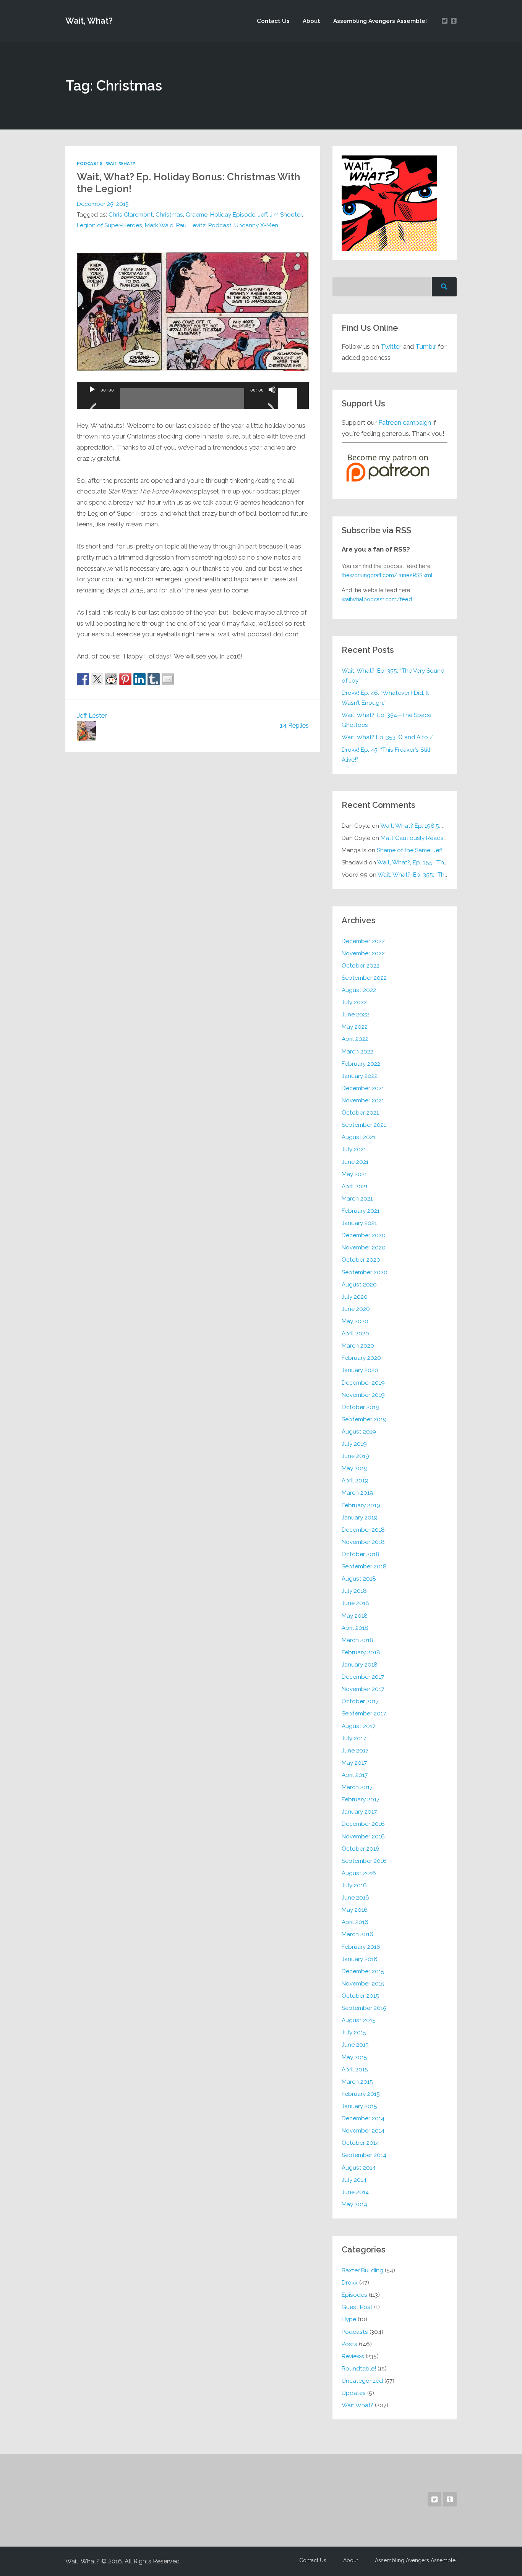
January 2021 (359, 1223)
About (311, 21)
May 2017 (354, 1763)
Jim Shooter (286, 215)
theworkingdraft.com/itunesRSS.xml (387, 575)
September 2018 (364, 1566)
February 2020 (361, 1358)
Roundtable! (359, 2369)
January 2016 (360, 1959)
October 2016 (361, 1849)
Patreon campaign (405, 422)
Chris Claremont (131, 215)
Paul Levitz (191, 225)
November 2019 (363, 1395)
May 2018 (355, 1616)
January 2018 (360, 1665)
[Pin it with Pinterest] (125, 679)
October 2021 (360, 1113)
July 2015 (354, 2032)
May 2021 (354, 1174)
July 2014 (354, 2180)
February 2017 (361, 1799)
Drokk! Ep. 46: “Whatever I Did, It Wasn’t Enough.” (385, 698)
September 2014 (364, 2155)
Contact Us (273, 21)
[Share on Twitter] (97, 679)
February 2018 (361, 1652)
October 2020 (361, 1260)
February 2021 (361, 1211)
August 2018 (359, 1579)
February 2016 (361, 1947)
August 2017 (358, 1726)
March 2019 (357, 1493)
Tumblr (426, 346)
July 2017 (354, 1738)
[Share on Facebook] (83, 679)
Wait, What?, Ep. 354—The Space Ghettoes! (387, 720)
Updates (354, 2393)
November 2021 (363, 1100)
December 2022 (363, 941)
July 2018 (354, 1591)
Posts (349, 2344)
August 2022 (359, 990)
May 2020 (355, 1321)
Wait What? (121, 163)
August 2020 (359, 1285)
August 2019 (359, 1432)
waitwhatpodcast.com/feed (377, 599)
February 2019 (361, 1505)
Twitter (391, 346)
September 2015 (364, 2008)
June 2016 (355, 1898)
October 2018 (361, 1554)
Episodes (354, 2295)
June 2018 (355, 1603)
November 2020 (364, 1248)
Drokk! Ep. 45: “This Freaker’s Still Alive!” (386, 755)
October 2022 (361, 966)
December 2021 (363, 1088)
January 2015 (359, 2106)
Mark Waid (159, 225)
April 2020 (355, 1333)
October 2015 (360, 1996)
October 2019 (361, 1407)
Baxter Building (362, 2270)
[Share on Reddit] (111, 679)
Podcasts (90, 163)
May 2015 (354, 2057)
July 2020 (355, 1297)
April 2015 (355, 2070)
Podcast (220, 225)
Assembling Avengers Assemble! (380, 21)
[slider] (289, 389)
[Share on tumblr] (154, 679)
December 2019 (363, 1383)
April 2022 (355, 1039)
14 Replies (294, 725)
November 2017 (363, 1689)
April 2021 (355, 1186)
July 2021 (354, 1149)
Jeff (263, 215)
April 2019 (355, 1481)
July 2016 (354, 1885)
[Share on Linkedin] (139, 679)
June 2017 (355, 1751)
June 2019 (355, 1456)
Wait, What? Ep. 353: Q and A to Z (387, 737)
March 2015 (357, 2082)
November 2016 (363, 1837)
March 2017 (357, 1787)
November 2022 (363, 953)
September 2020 (365, 1272)
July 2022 (354, 1002)
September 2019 (364, 1419)
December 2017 (363, 1677)
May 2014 (354, 2204)
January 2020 (360, 1370)
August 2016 (359, 1873)
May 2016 (355, 1910)
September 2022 (364, 978)
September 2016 (364, 1861)
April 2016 (355, 1922)
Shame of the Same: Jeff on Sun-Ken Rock (434, 850)
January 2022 (360, 1076)
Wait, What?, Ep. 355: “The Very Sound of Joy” (393, 676)
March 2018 (357, 1640)
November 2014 (363, 2131)
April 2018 (355, 1628)
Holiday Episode (233, 215)
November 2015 (363, 1984)
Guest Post (357, 2307)
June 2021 (355, 1162)
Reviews (353, 2356)
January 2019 (360, 1518)
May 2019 (355, 1468)
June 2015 (355, 2045)
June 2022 (355, 1015)
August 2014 (359, 2168)
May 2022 (355, 1027)
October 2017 (360, 1701)
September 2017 (364, 1714)
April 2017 (355, 1775)
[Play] (92, 399)
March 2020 (358, 1346)
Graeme (197, 215)
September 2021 (364, 1125)
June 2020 (356, 1309)
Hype (349, 2319)
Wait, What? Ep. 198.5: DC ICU (421, 826)
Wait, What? (89, 21)
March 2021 (357, 1199)
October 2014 (360, 2143)
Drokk (350, 2283)
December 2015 (363, 1971)
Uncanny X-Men (256, 225)
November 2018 (363, 1542)
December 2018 (363, 1530)
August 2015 (359, 2020)
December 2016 (363, 1824)
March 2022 (357, 1052)
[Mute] (272, 399)
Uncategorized (362, 2381)
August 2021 (358, 1137)
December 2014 (363, 2118)
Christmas (169, 215)
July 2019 (354, 1444)
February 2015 (361, 2094)
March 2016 (357, 1934)
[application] (193, 395)
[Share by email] (168, 679)
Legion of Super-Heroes (109, 225)
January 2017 (359, 1812)
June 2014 (355, 2192)
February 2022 (361, 1064)
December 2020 (364, 1235)
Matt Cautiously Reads (424, 838)
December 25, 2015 (103, 204)
